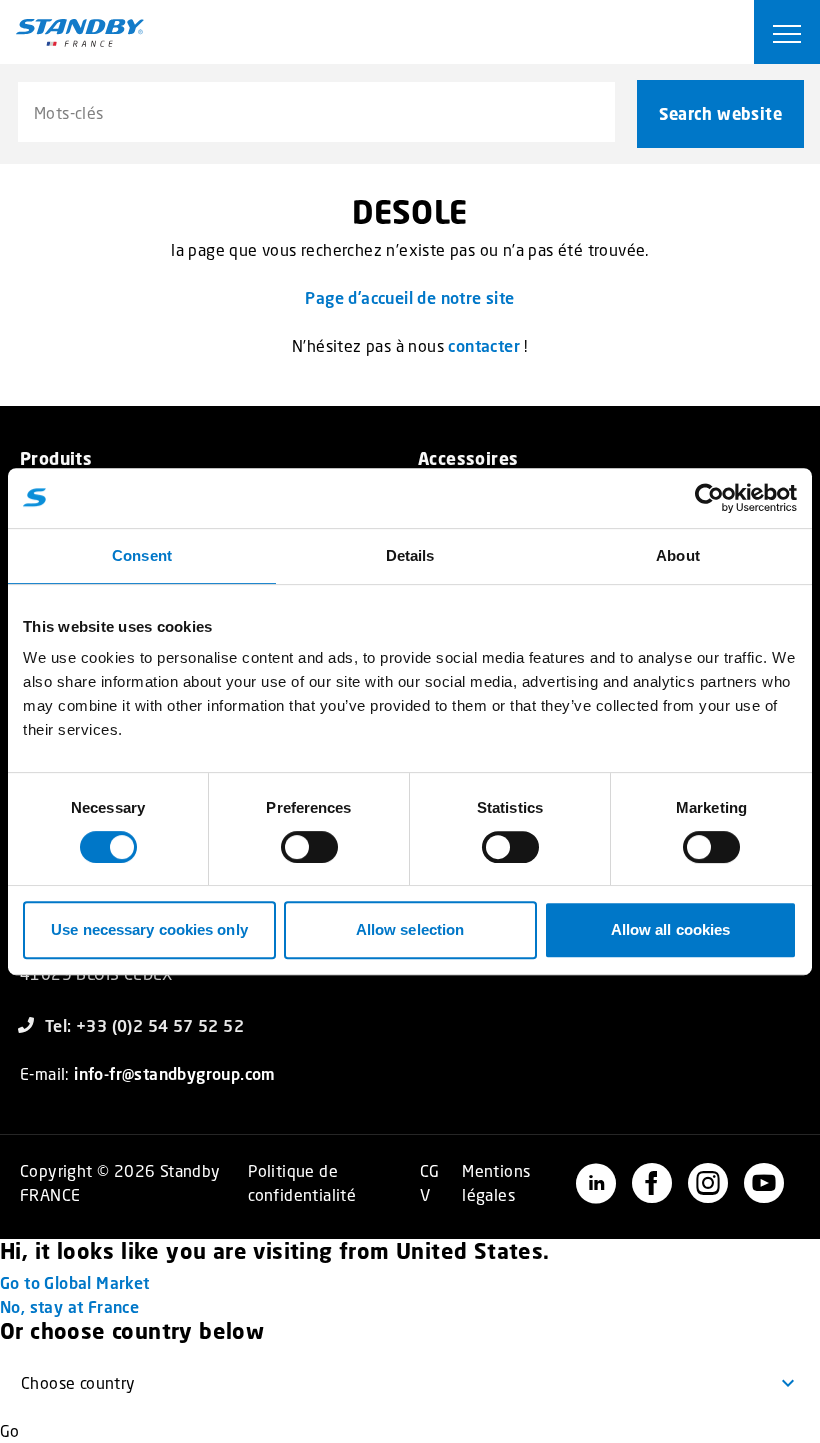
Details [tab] (410, 555)
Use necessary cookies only (149, 929)
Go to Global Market (75, 1282)
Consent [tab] (142, 555)
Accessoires (468, 458)
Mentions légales (496, 1182)
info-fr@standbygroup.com (175, 1073)
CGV (430, 1182)
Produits (56, 458)
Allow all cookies (671, 929)
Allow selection (410, 929)
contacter (484, 345)
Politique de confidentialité (302, 1182)
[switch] (309, 847)
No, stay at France (69, 1306)
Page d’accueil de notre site (409, 297)
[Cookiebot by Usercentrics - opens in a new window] (709, 498)
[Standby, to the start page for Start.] (80, 33)
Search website (720, 114)
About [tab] (678, 555)
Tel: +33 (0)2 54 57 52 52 (144, 1025)
